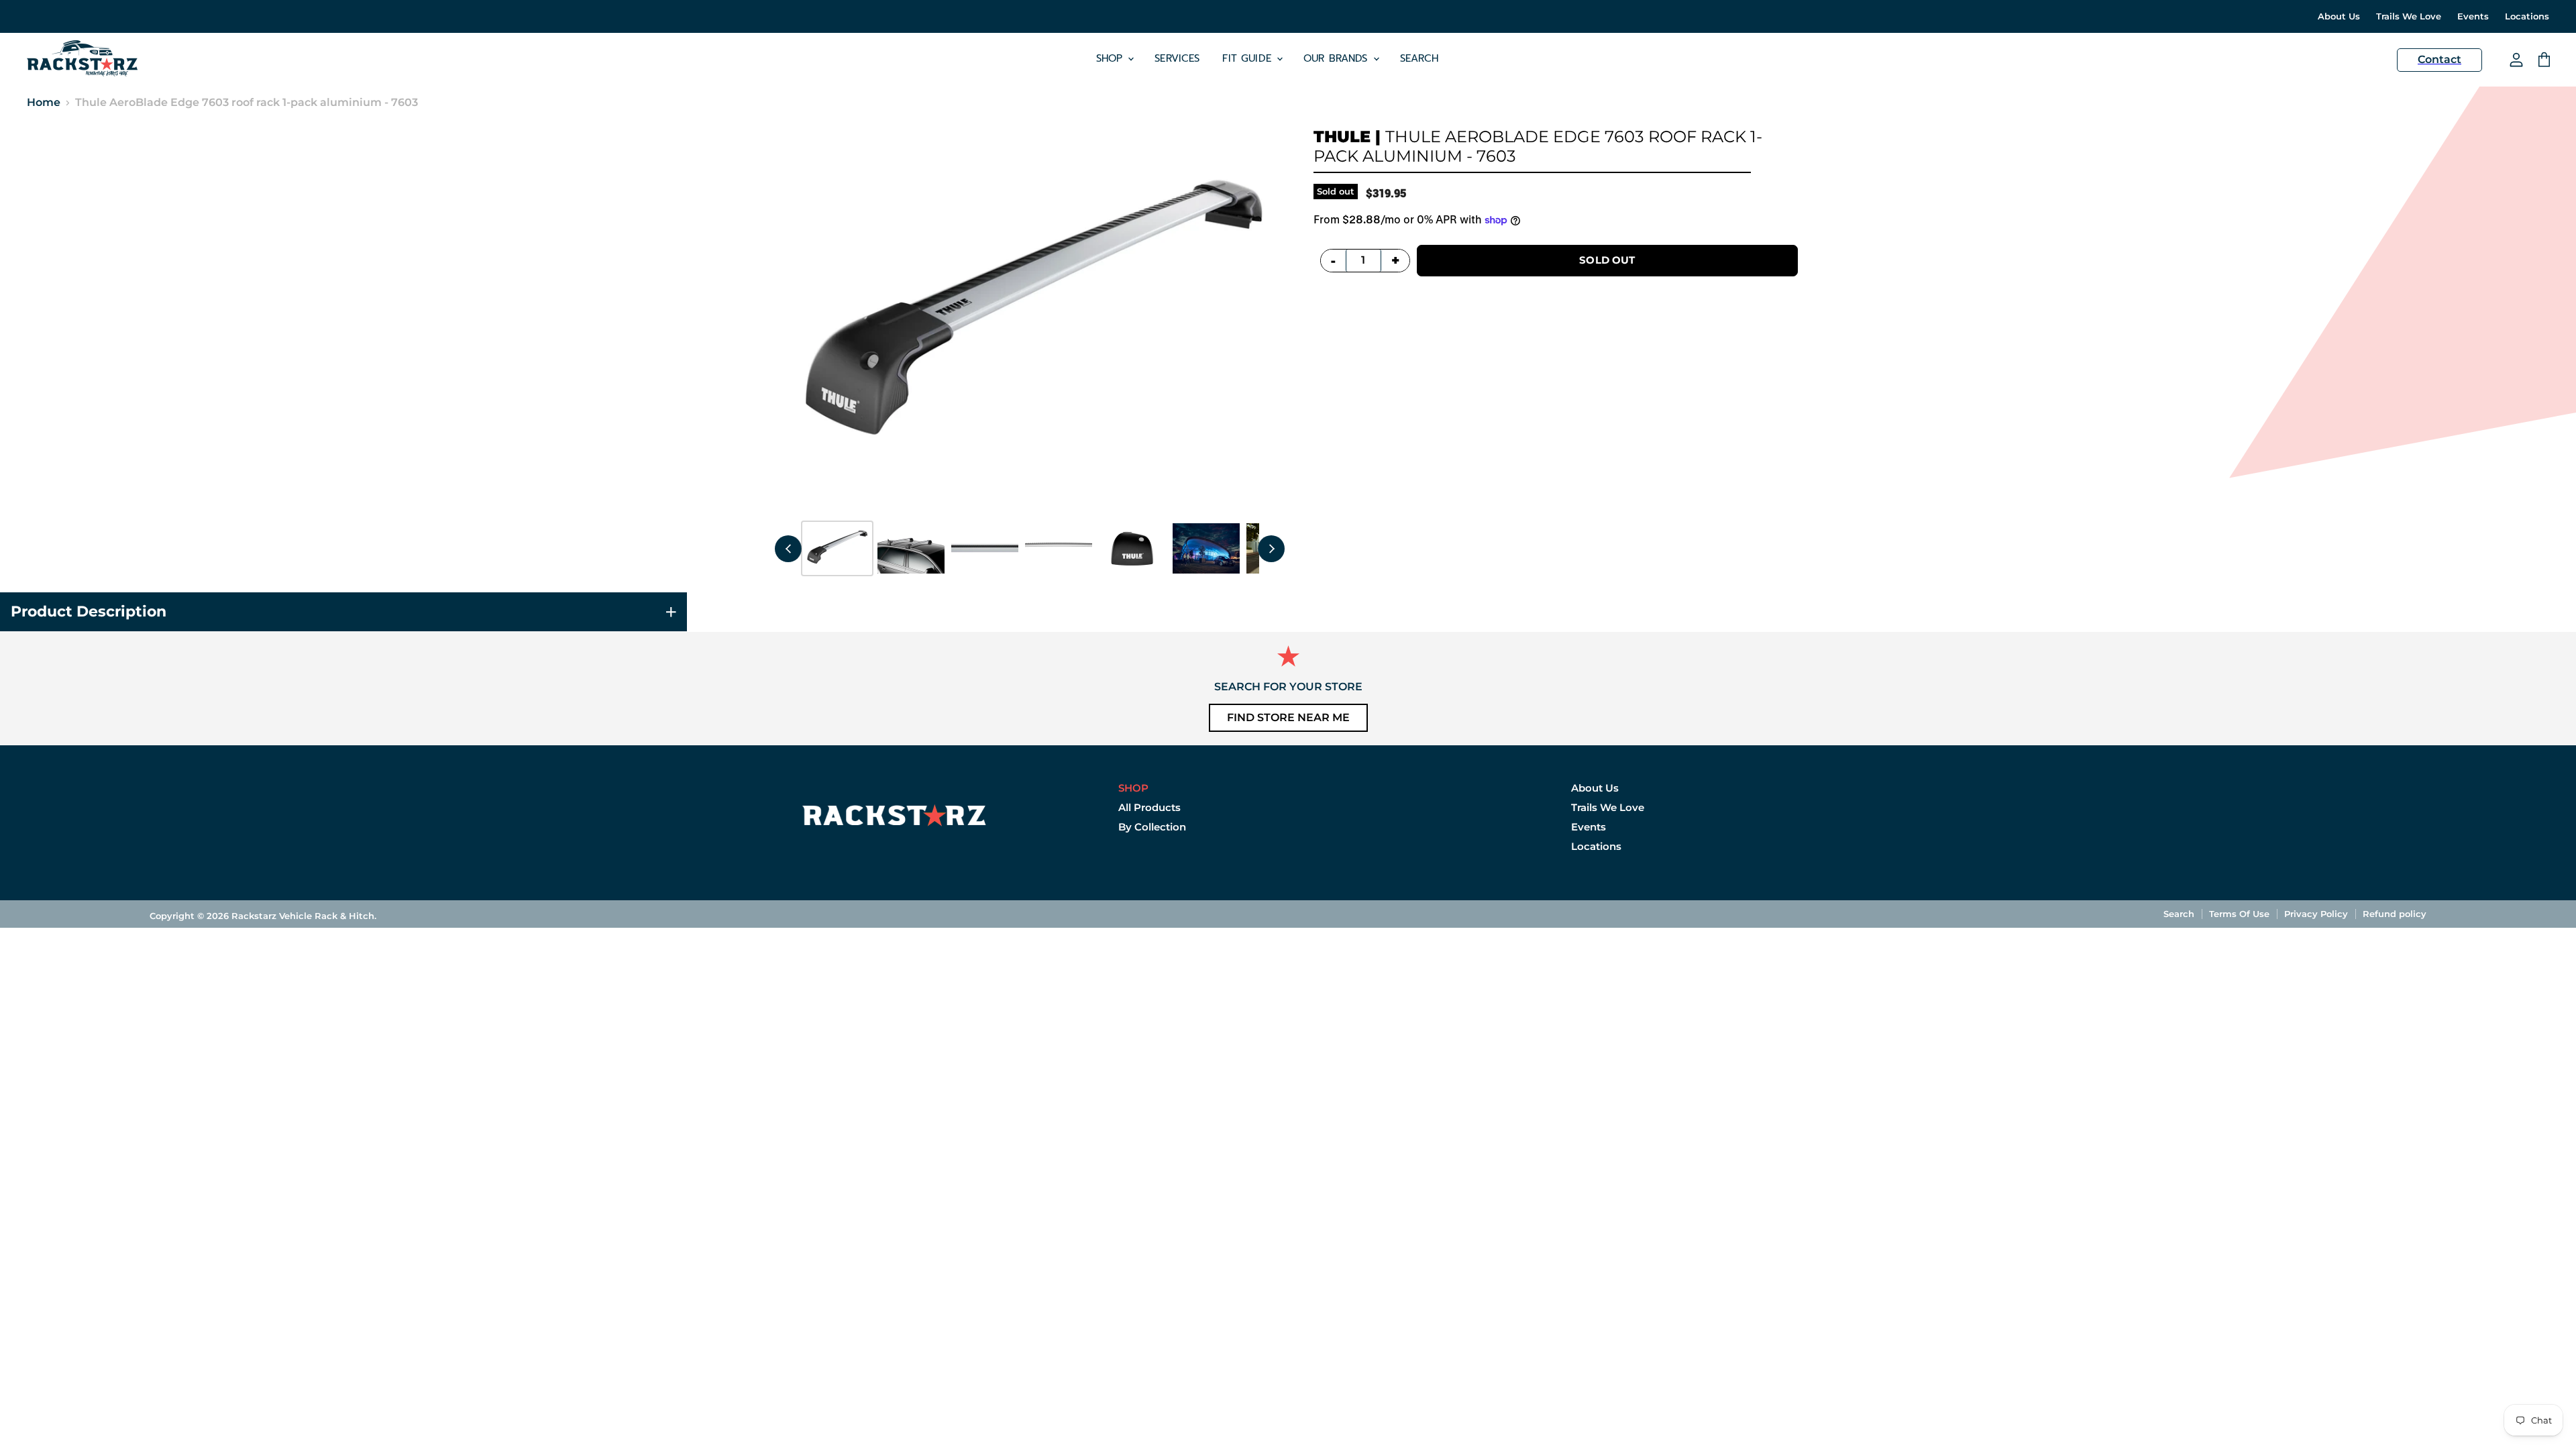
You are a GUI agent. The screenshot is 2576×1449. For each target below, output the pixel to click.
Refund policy (2395, 914)
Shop (1112, 58)
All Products (1149, 807)
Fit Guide (1249, 58)
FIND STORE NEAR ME (1288, 717)
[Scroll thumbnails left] (788, 549)
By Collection (1152, 827)
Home (44, 103)
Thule (1342, 137)
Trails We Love (2409, 16)
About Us (2339, 16)
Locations (2527, 16)
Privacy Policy (2316, 914)
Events (2473, 16)
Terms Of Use (2239, 914)
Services (1177, 58)
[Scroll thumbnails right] (1271, 549)
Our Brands (1338, 58)
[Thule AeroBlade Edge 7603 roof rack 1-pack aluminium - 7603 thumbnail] (837, 548)
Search (1419, 58)
